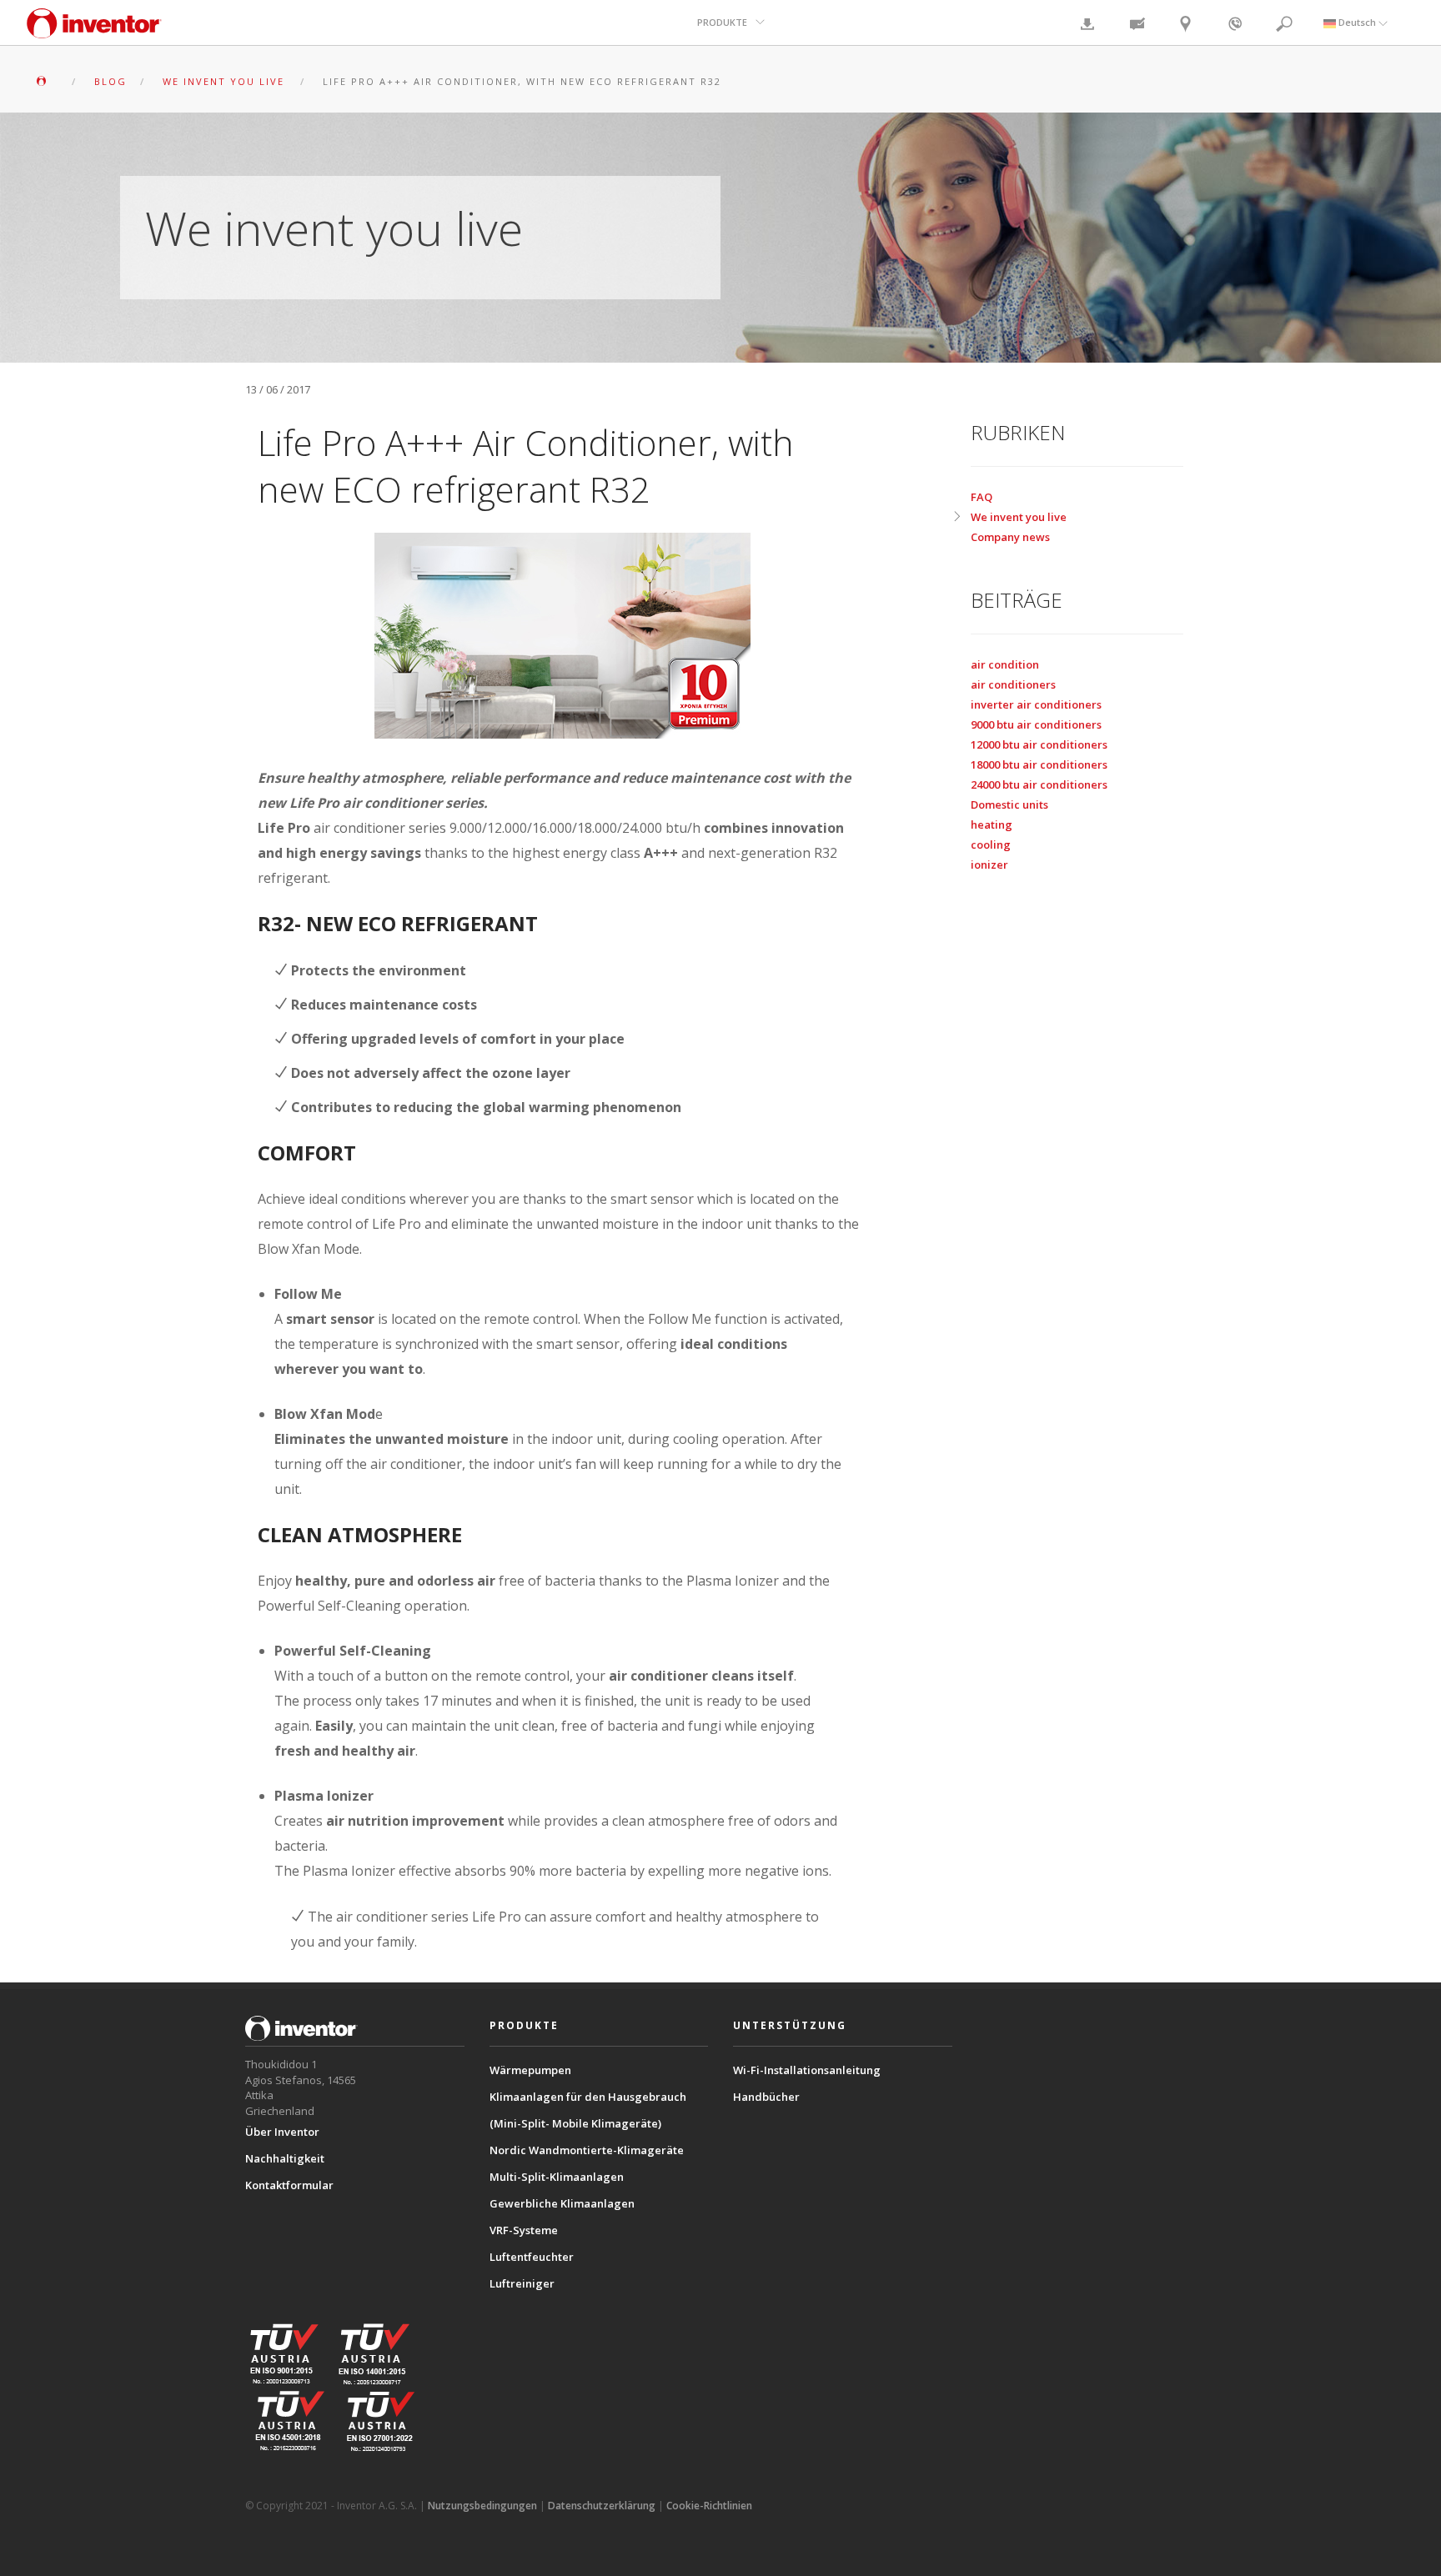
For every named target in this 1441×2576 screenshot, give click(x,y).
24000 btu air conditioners (1039, 784)
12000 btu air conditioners (1039, 744)
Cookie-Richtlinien (709, 2506)
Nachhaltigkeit (285, 2158)
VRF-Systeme (524, 2230)
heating (992, 824)
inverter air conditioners (1036, 704)
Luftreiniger (522, 2283)
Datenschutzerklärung (602, 2506)
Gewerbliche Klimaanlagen (562, 2203)
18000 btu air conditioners (1039, 764)
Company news (1010, 537)
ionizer (989, 865)
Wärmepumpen (530, 2070)
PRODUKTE (722, 22)
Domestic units (1009, 804)
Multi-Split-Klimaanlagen (557, 2177)
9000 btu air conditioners (1036, 724)
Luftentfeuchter (532, 2257)
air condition (1005, 664)
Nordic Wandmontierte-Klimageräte (587, 2150)
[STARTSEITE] (46, 81)
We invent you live (1019, 517)
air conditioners (1013, 684)
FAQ (982, 497)
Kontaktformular (289, 2185)
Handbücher (766, 2097)
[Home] (94, 31)
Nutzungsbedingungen (482, 2506)
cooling (991, 844)
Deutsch (1357, 22)
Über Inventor (282, 2132)
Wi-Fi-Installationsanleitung (807, 2070)
